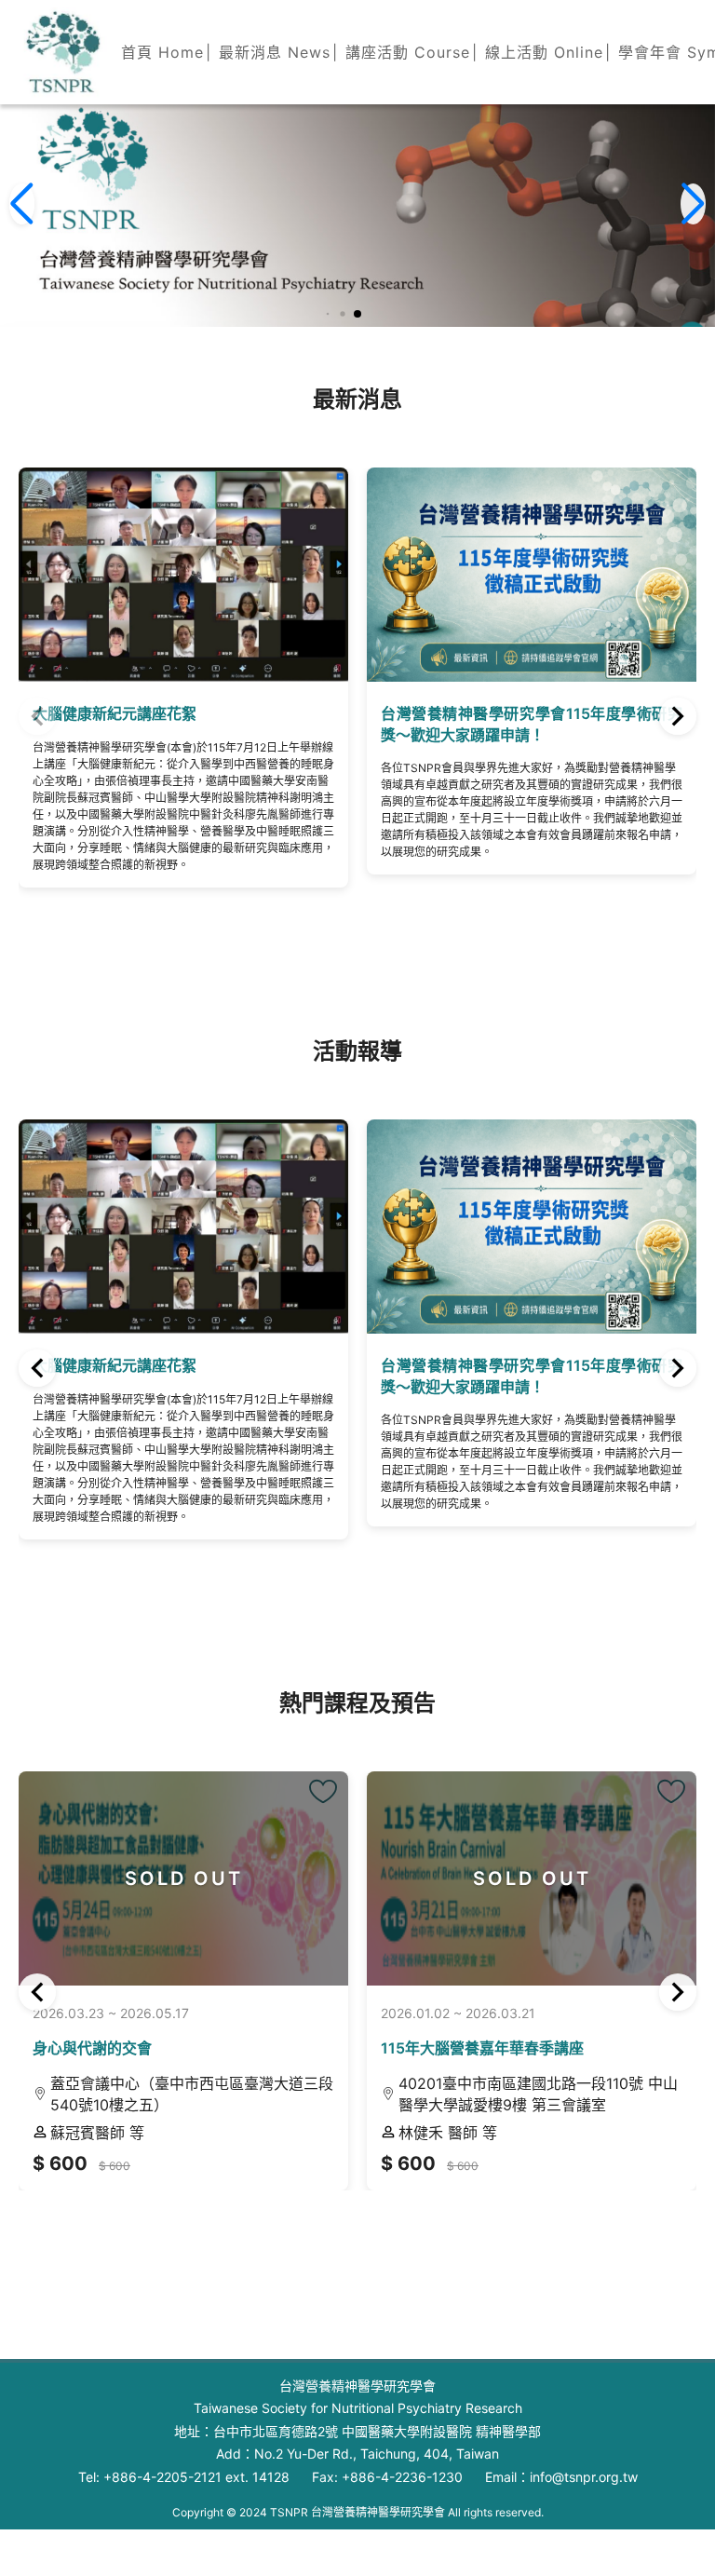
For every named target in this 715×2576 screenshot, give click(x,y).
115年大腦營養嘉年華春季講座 (482, 2048)
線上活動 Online (544, 52)
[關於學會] (61, 52)
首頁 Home (162, 52)
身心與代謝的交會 (92, 2048)
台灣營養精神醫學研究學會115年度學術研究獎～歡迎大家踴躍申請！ (331, 724)
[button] (328, 314)
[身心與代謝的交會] (323, 1792)
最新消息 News (275, 52)
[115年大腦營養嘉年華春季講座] (671, 1792)
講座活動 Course (408, 52)
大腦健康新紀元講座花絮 (115, 1365)
